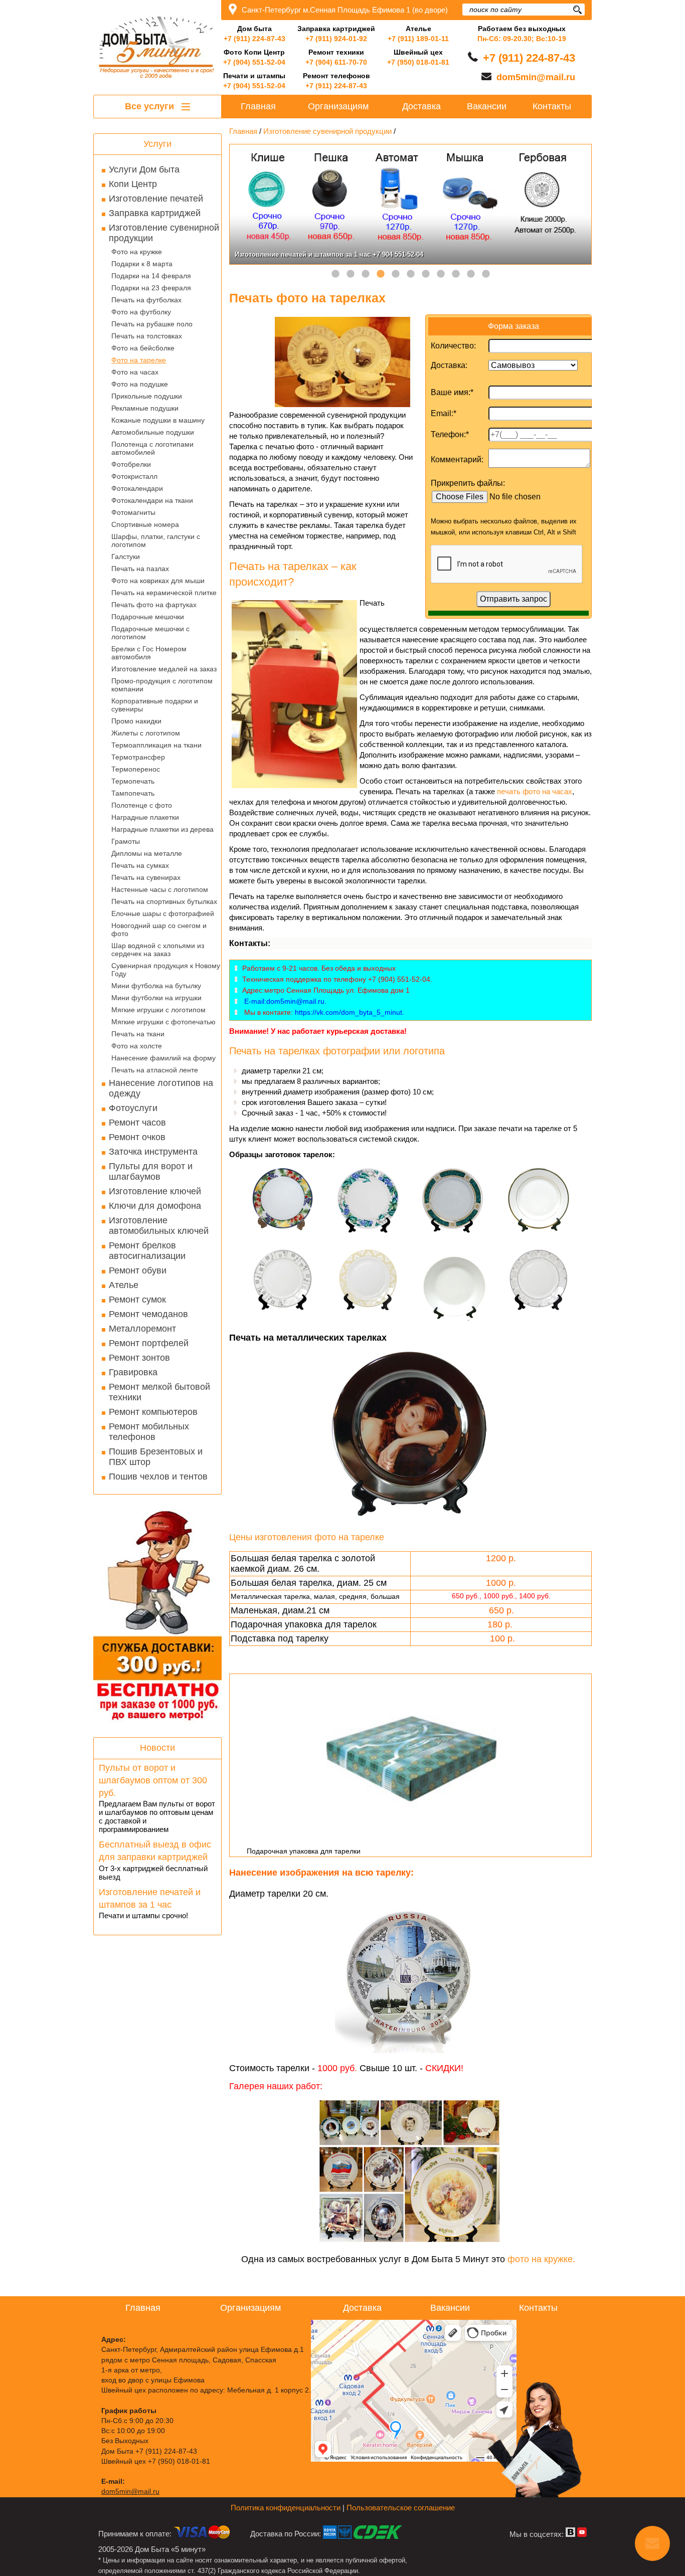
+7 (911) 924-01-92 (336, 39)
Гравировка (133, 1372)
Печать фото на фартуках (154, 605)
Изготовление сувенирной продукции (164, 233)
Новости (157, 1748)
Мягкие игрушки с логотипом (158, 1010)
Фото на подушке (140, 384)
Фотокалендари (137, 488)
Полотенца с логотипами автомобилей (152, 448)
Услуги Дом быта (144, 169)
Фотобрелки (131, 464)
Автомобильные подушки (153, 432)
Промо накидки (136, 721)
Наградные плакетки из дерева (162, 829)
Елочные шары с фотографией (163, 913)
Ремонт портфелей (149, 1343)
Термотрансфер (138, 757)
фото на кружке (540, 2259)
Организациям (338, 106)
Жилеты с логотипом (146, 733)
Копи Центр (133, 184)
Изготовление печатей (156, 199)
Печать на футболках (146, 300)
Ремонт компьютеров (153, 1412)
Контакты (552, 106)
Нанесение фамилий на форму (163, 1058)
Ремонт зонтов (139, 1358)
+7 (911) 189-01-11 (418, 39)
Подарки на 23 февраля (151, 288)
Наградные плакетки (145, 817)
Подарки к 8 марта (142, 264)
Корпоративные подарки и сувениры (155, 705)
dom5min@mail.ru (536, 77)
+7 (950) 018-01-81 (418, 62)
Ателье (124, 1285)
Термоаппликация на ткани (156, 745)
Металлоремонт (142, 1329)
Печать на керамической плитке (164, 593)
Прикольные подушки (147, 396)
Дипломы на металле (147, 853)
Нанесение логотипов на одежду (161, 1088)
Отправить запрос (513, 599)
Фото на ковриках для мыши (158, 581)
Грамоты (126, 841)
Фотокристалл (134, 476)
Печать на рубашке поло (152, 324)
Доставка (421, 106)
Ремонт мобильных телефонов (149, 1432)
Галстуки (126, 557)
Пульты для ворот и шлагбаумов (151, 1171)
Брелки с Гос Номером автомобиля (149, 653)
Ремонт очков (137, 1137)
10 (471, 274)
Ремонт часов (137, 1123)
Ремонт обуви (138, 1270)
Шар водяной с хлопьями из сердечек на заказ (158, 950)
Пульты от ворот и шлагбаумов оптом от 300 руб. (153, 1780)
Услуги (157, 144)
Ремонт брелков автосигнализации (147, 1251)
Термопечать (133, 781)
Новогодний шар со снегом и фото (159, 930)
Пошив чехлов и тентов (158, 1477)
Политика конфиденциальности (286, 2508)
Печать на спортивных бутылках (164, 901)
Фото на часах (135, 372)
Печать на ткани (138, 1034)
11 (486, 274)
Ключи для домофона (155, 1206)
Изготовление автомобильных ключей (159, 1226)
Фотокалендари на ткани (152, 500)
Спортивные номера (145, 524)
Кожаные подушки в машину (158, 420)
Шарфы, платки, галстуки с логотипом (156, 540)
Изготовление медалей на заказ (164, 669)
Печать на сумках (140, 865)
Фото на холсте (137, 1046)
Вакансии (487, 106)
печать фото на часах (535, 791)
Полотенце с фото (142, 805)
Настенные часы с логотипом (160, 889)
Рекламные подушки (145, 408)
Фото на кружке (137, 252)
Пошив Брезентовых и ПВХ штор (156, 1457)
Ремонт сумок (137, 1300)
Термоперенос (136, 769)
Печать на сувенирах (146, 877)
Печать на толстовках (147, 336)
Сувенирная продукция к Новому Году (166, 970)
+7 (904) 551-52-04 (254, 62)
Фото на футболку (141, 312)
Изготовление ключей (155, 1191)
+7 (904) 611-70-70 (336, 62)
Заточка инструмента (153, 1152)
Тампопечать (133, 793)
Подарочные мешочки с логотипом (150, 633)
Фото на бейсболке (143, 348)
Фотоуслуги (133, 1108)
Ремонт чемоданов (148, 1314)
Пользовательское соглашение (401, 2508)
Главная (258, 106)
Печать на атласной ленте (155, 1070)
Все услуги (151, 106)
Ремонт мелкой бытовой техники (159, 1392)
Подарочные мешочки (148, 617)
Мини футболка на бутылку (156, 986)
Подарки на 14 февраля (151, 276)
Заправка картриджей (155, 213)
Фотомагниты (133, 512)
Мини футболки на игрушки (156, 998)
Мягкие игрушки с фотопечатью (163, 1022)
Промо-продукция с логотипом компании (162, 685)
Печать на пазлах (140, 569)
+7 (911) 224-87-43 (254, 39)
